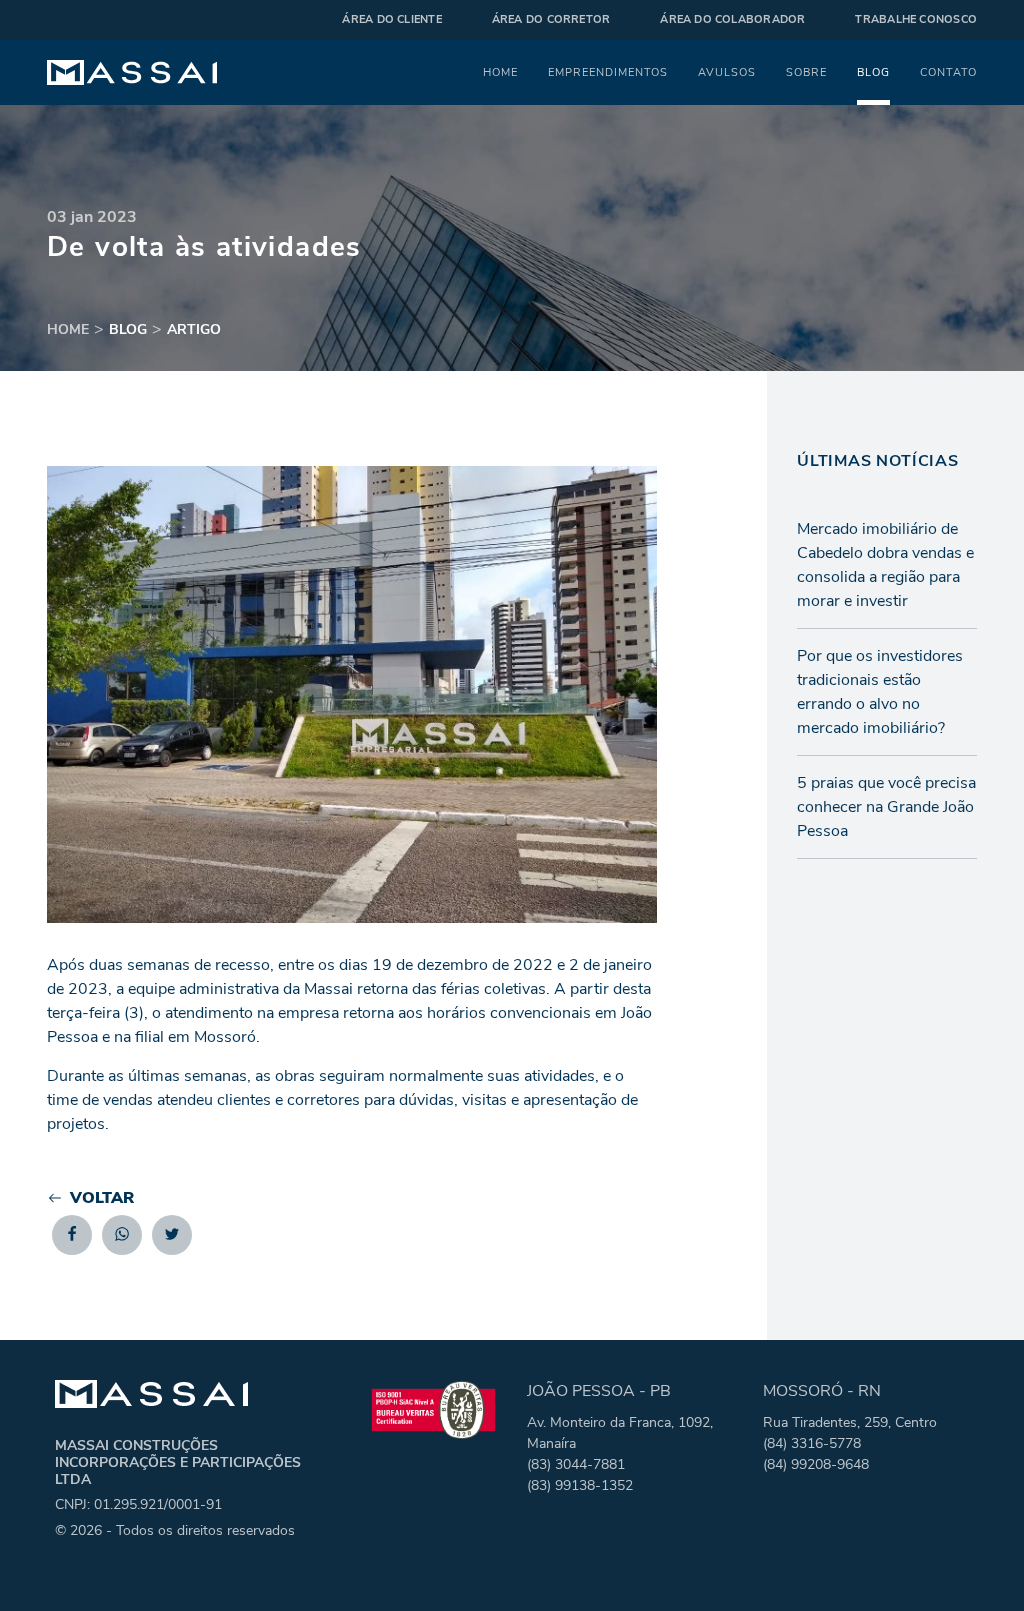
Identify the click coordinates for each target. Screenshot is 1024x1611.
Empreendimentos (608, 72)
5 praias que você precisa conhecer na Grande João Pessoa (886, 807)
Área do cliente (391, 19)
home (68, 329)
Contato (948, 72)
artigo (194, 329)
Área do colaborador (732, 19)
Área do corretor (551, 19)
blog (128, 329)
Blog (873, 72)
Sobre (806, 72)
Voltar (102, 1198)
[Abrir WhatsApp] (974, 1560)
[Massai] (132, 73)
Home (500, 72)
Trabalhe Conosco (916, 19)
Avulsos (727, 72)
